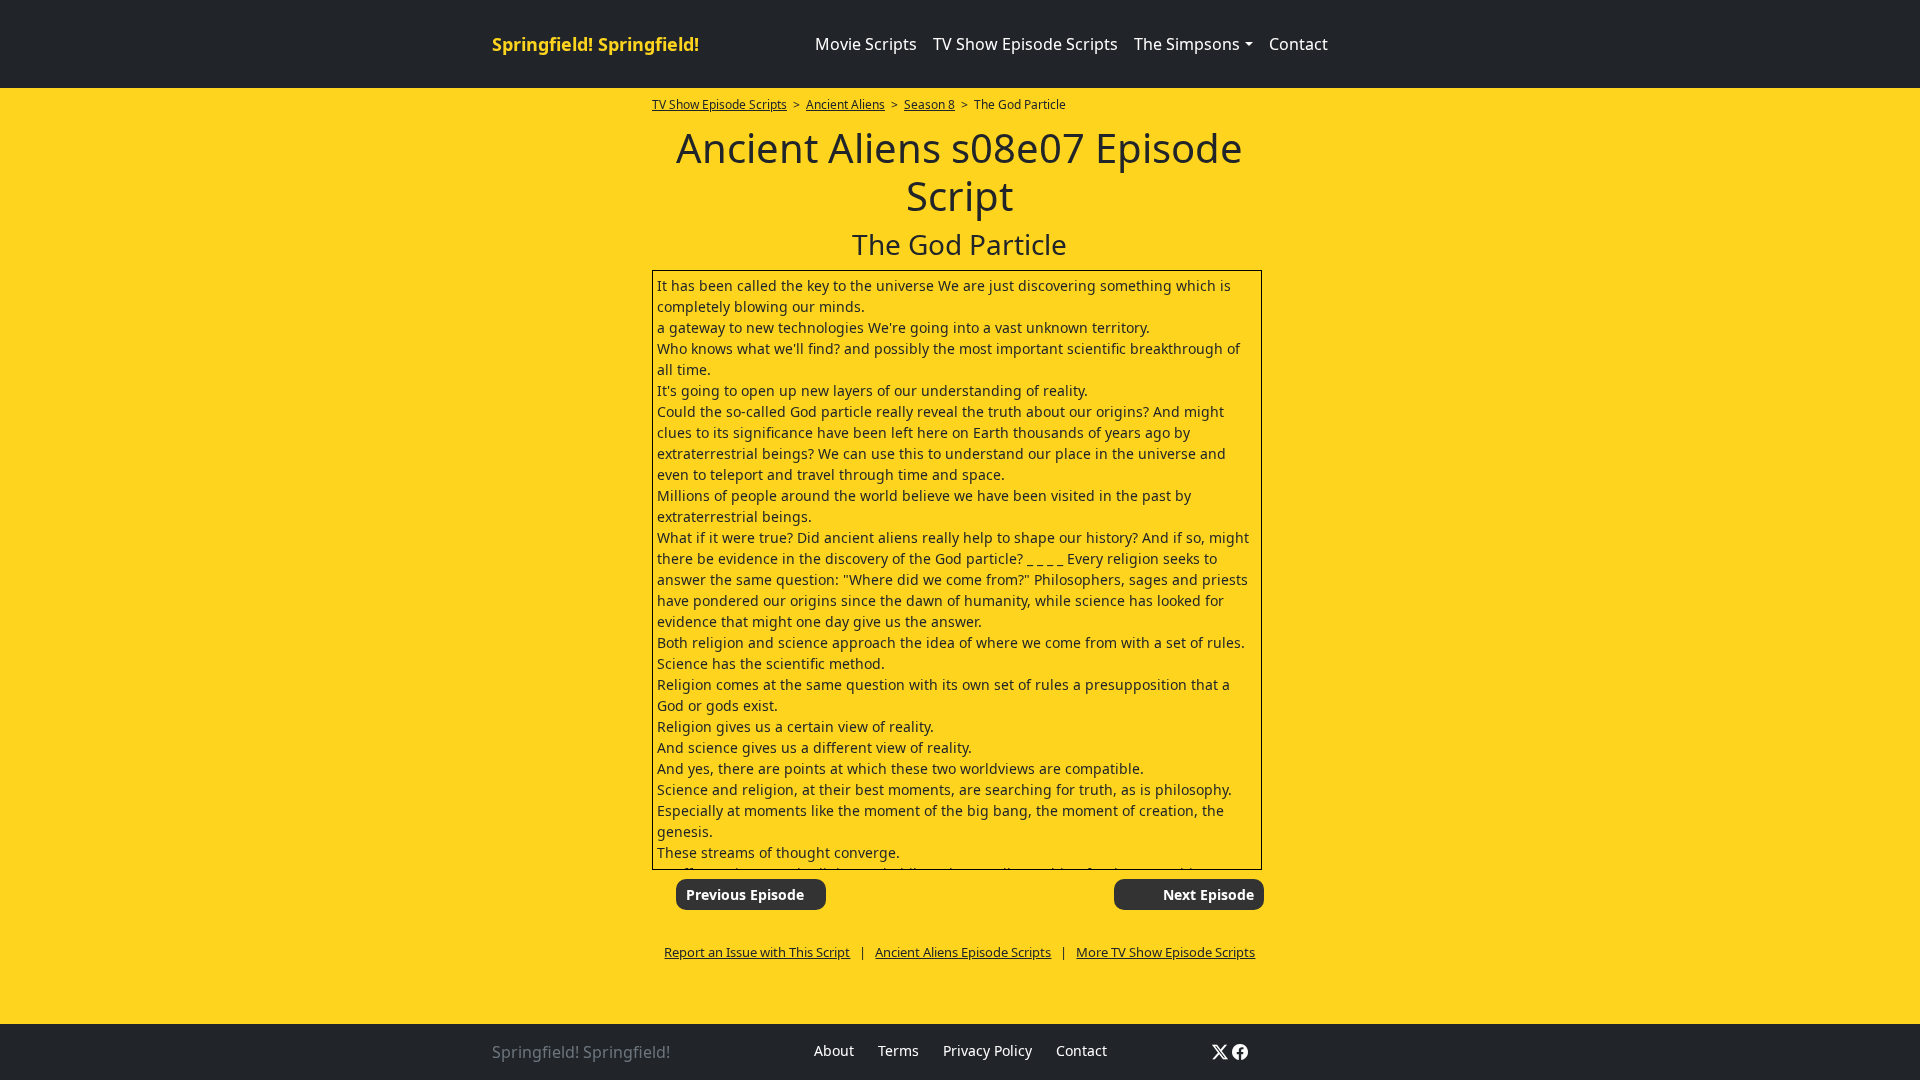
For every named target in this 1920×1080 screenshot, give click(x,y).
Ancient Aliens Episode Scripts (963, 952)
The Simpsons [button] (1187, 44)
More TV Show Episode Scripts (1165, 952)
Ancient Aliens (845, 104)
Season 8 (929, 104)
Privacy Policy (987, 1050)
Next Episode (1208, 894)
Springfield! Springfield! (595, 44)
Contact (1298, 44)
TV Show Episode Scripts (1025, 44)
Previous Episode (745, 894)
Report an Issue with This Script (757, 952)
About (834, 1050)
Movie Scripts (866, 44)
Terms (898, 1050)
